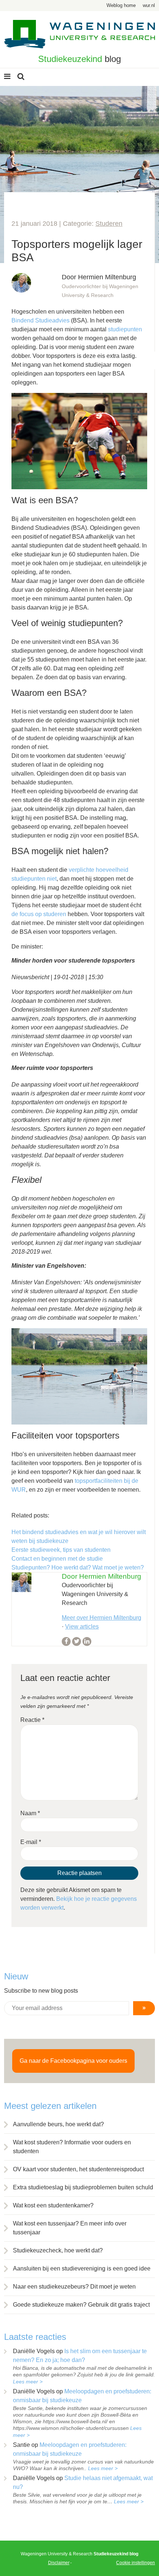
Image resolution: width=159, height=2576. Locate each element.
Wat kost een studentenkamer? (53, 2205)
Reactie (32, 1720)
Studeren (109, 224)
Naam (30, 1813)
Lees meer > (28, 2382)
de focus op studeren (39, 914)
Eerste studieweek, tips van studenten (61, 1550)
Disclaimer (59, 2563)
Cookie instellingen (136, 2563)
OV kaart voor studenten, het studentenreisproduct (78, 2169)
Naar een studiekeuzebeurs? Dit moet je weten (74, 2287)
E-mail (31, 1842)
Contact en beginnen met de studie (57, 1559)
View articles (82, 1627)
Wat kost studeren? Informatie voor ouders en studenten (72, 2147)
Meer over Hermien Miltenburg (102, 1618)
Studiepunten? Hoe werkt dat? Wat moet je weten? (78, 1567)
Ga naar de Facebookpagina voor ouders (73, 2061)
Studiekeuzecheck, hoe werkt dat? (58, 2250)
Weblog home (121, 5)
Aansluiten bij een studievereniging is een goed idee (82, 2268)
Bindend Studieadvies (40, 320)
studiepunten (125, 329)
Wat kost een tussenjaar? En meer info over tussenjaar (70, 2228)
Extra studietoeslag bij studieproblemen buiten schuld (83, 2187)
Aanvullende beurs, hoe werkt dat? (58, 2124)
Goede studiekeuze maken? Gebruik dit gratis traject (81, 2305)
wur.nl (149, 5)
